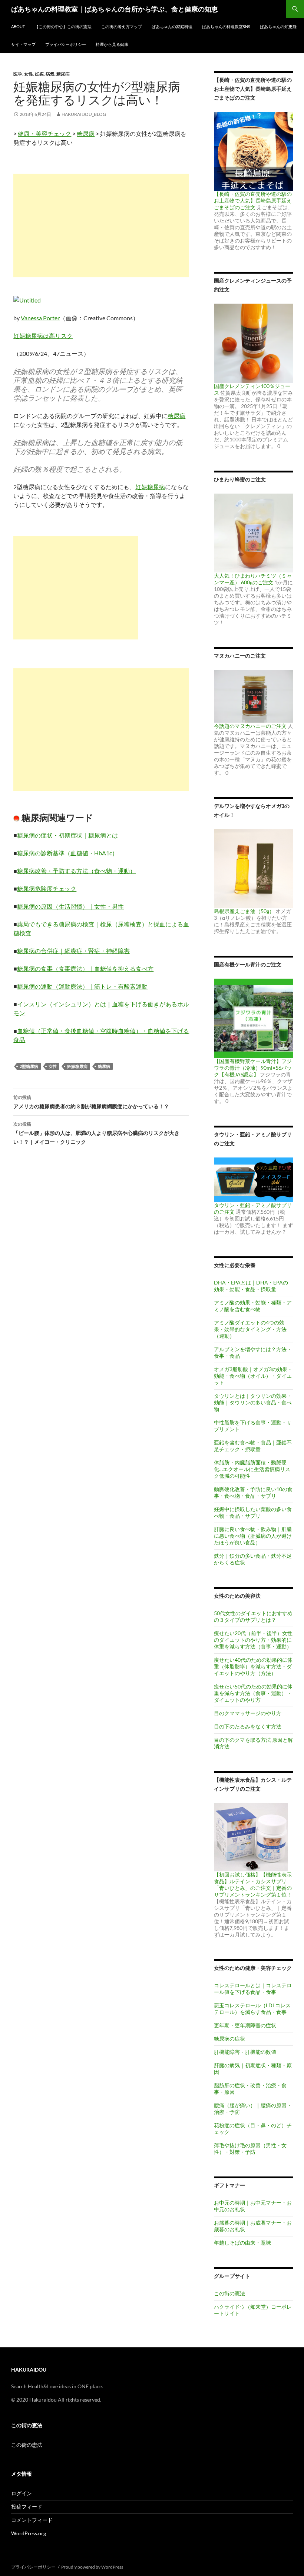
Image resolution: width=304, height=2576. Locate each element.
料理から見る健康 (112, 44)
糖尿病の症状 (229, 2039)
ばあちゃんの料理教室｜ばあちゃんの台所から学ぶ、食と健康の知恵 (115, 9)
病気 (50, 74)
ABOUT (18, 26)
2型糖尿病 (29, 1066)
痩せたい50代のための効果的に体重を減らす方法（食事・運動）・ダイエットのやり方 (253, 1693)
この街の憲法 (229, 2293)
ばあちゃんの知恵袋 (278, 26)
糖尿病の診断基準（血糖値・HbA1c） (67, 853)
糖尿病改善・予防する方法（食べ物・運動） (76, 871)
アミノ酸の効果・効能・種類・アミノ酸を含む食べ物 (253, 1306)
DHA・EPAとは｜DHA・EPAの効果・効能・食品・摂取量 (251, 1286)
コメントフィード (32, 2520)
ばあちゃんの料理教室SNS (226, 26)
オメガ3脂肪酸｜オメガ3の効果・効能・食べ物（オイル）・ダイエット (253, 1376)
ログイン (22, 2493)
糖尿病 (63, 74)
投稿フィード (27, 2507)
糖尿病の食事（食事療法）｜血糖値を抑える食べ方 (85, 968)
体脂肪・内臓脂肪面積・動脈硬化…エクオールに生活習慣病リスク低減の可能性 (252, 1469)
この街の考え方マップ (122, 26)
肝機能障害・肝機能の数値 (245, 2052)
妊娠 (39, 74)
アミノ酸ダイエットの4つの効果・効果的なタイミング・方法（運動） (250, 1329)
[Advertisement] (101, 225)
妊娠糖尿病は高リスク (43, 336)
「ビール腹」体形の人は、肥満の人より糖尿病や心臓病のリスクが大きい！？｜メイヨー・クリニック (96, 1133)
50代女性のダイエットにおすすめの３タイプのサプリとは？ (253, 1616)
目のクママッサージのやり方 (248, 1713)
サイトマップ (23, 44)
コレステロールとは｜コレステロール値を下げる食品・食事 (253, 1989)
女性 (29, 74)
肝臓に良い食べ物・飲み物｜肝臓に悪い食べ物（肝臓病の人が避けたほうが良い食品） (253, 1536)
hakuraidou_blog (84, 114)
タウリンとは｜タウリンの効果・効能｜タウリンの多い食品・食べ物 (253, 1402)
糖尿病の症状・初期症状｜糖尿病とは (67, 835)
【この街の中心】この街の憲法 (63, 26)
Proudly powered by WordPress (92, 2567)
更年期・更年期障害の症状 (245, 2025)
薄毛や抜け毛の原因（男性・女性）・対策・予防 (250, 2149)
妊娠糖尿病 (150, 487)
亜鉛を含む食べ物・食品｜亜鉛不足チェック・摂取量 (253, 1446)
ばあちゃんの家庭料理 (172, 26)
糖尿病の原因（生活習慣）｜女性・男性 (70, 906)
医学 (18, 74)
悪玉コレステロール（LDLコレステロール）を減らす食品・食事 (252, 2009)
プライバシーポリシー (66, 44)
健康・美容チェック (44, 133)
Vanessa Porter (40, 318)
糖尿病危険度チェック (47, 888)
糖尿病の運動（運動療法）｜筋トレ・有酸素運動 (82, 986)
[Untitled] (27, 299)
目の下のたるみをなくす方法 (248, 1726)
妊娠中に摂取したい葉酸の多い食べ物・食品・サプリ (253, 1512)
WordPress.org (29, 2533)
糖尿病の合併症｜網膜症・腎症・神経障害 (73, 951)
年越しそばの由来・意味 (242, 2243)
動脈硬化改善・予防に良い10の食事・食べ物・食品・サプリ (253, 1492)
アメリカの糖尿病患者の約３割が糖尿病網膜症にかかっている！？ (91, 1102)
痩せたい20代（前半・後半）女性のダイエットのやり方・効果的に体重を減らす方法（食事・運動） (253, 1640)
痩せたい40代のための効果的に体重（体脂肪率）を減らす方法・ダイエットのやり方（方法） (253, 1666)
